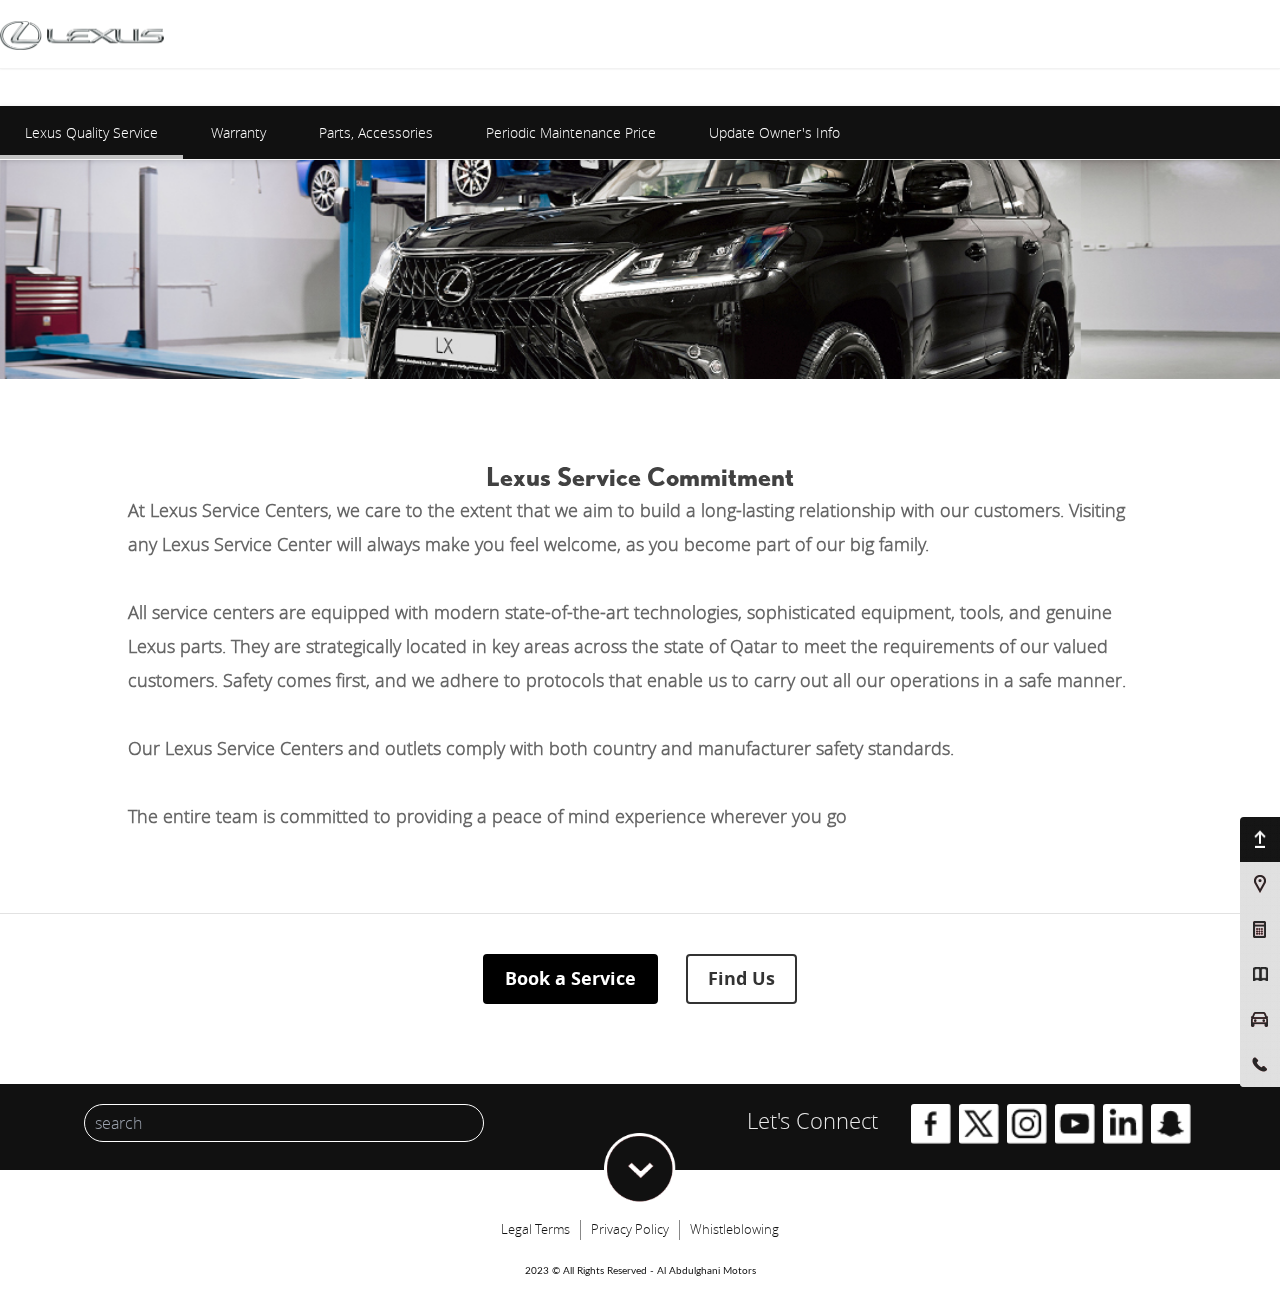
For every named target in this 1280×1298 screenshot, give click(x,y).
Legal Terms (535, 1229)
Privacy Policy (630, 1229)
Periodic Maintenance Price (571, 132)
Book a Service (570, 978)
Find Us (741, 978)
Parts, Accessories (376, 132)
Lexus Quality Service (91, 132)
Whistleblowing (734, 1229)
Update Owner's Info (774, 132)
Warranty (238, 132)
